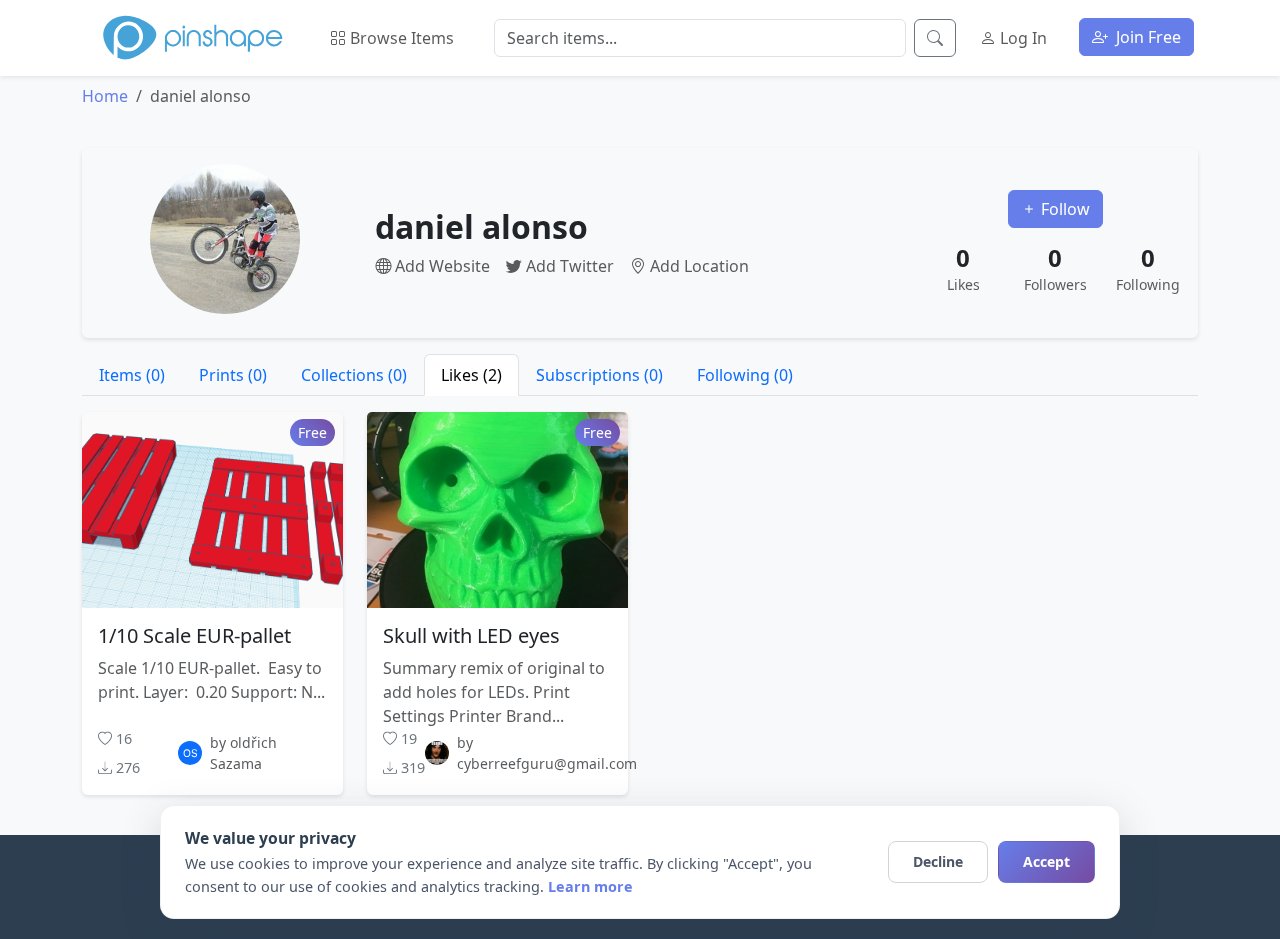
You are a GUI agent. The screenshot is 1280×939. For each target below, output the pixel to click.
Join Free (1146, 37)
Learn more (590, 886)
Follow (1063, 209)
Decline (938, 861)
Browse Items (400, 38)
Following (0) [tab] (745, 375)
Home (105, 96)
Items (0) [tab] (132, 375)
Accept (1046, 861)
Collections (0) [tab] (354, 375)
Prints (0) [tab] (233, 375)
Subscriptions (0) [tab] (599, 375)
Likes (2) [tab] (471, 375)
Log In (1021, 38)
